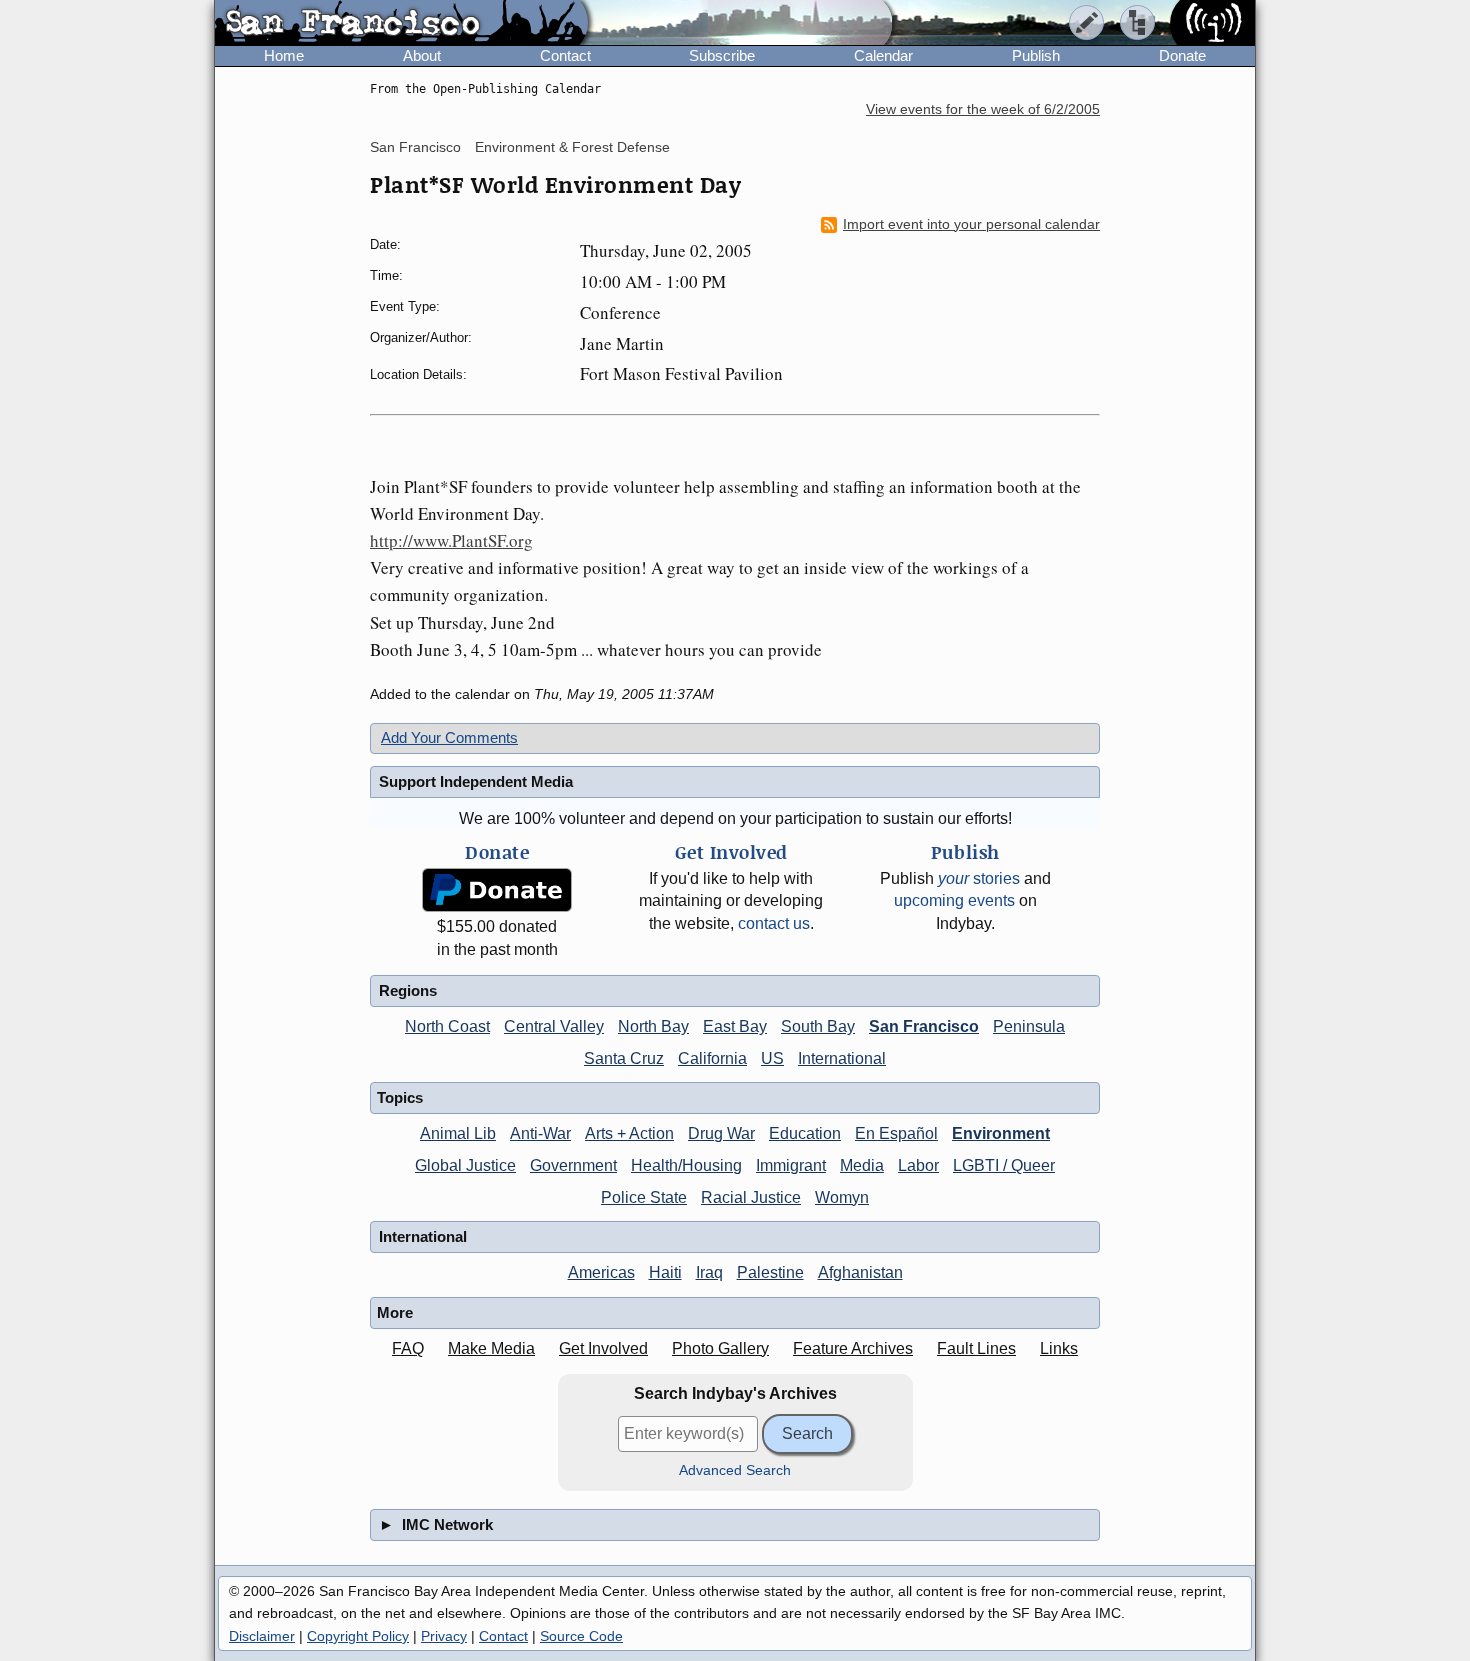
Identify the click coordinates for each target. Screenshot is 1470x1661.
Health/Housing (686, 1165)
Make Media (491, 1348)
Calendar (883, 55)
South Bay (818, 1026)
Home (284, 55)
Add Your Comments (449, 737)
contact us (774, 923)
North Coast (447, 1026)
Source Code (581, 1636)
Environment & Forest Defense (572, 147)
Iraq (709, 1272)
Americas (601, 1272)
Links (1059, 1348)
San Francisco (415, 147)
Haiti (665, 1272)
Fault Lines (976, 1348)
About (422, 55)
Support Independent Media (476, 781)
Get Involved (603, 1348)
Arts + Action (629, 1133)
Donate (1182, 55)
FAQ (408, 1348)
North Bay (653, 1026)
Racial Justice (751, 1197)
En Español (896, 1133)
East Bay (735, 1026)
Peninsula (1029, 1026)
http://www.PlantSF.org (451, 540)
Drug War (721, 1133)
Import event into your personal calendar (971, 224)
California (712, 1058)
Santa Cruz (624, 1058)
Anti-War (540, 1133)
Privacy (444, 1636)
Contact (565, 55)
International (842, 1058)
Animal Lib (458, 1133)
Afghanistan (860, 1272)
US (772, 1058)
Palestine (770, 1272)
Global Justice (465, 1165)
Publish (1036, 55)
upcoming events (954, 900)
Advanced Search (735, 1470)
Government (573, 1165)
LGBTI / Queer (1004, 1165)
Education (805, 1133)
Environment (1001, 1133)
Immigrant (791, 1165)
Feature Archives (853, 1348)
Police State (644, 1197)
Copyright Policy (358, 1636)
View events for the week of (983, 109)
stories (979, 878)
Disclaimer (262, 1636)
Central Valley (554, 1026)
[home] (401, 24)
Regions (408, 990)
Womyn (842, 1197)
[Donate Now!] (497, 890)
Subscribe (722, 55)
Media (862, 1165)
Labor (918, 1165)
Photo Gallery (720, 1348)
